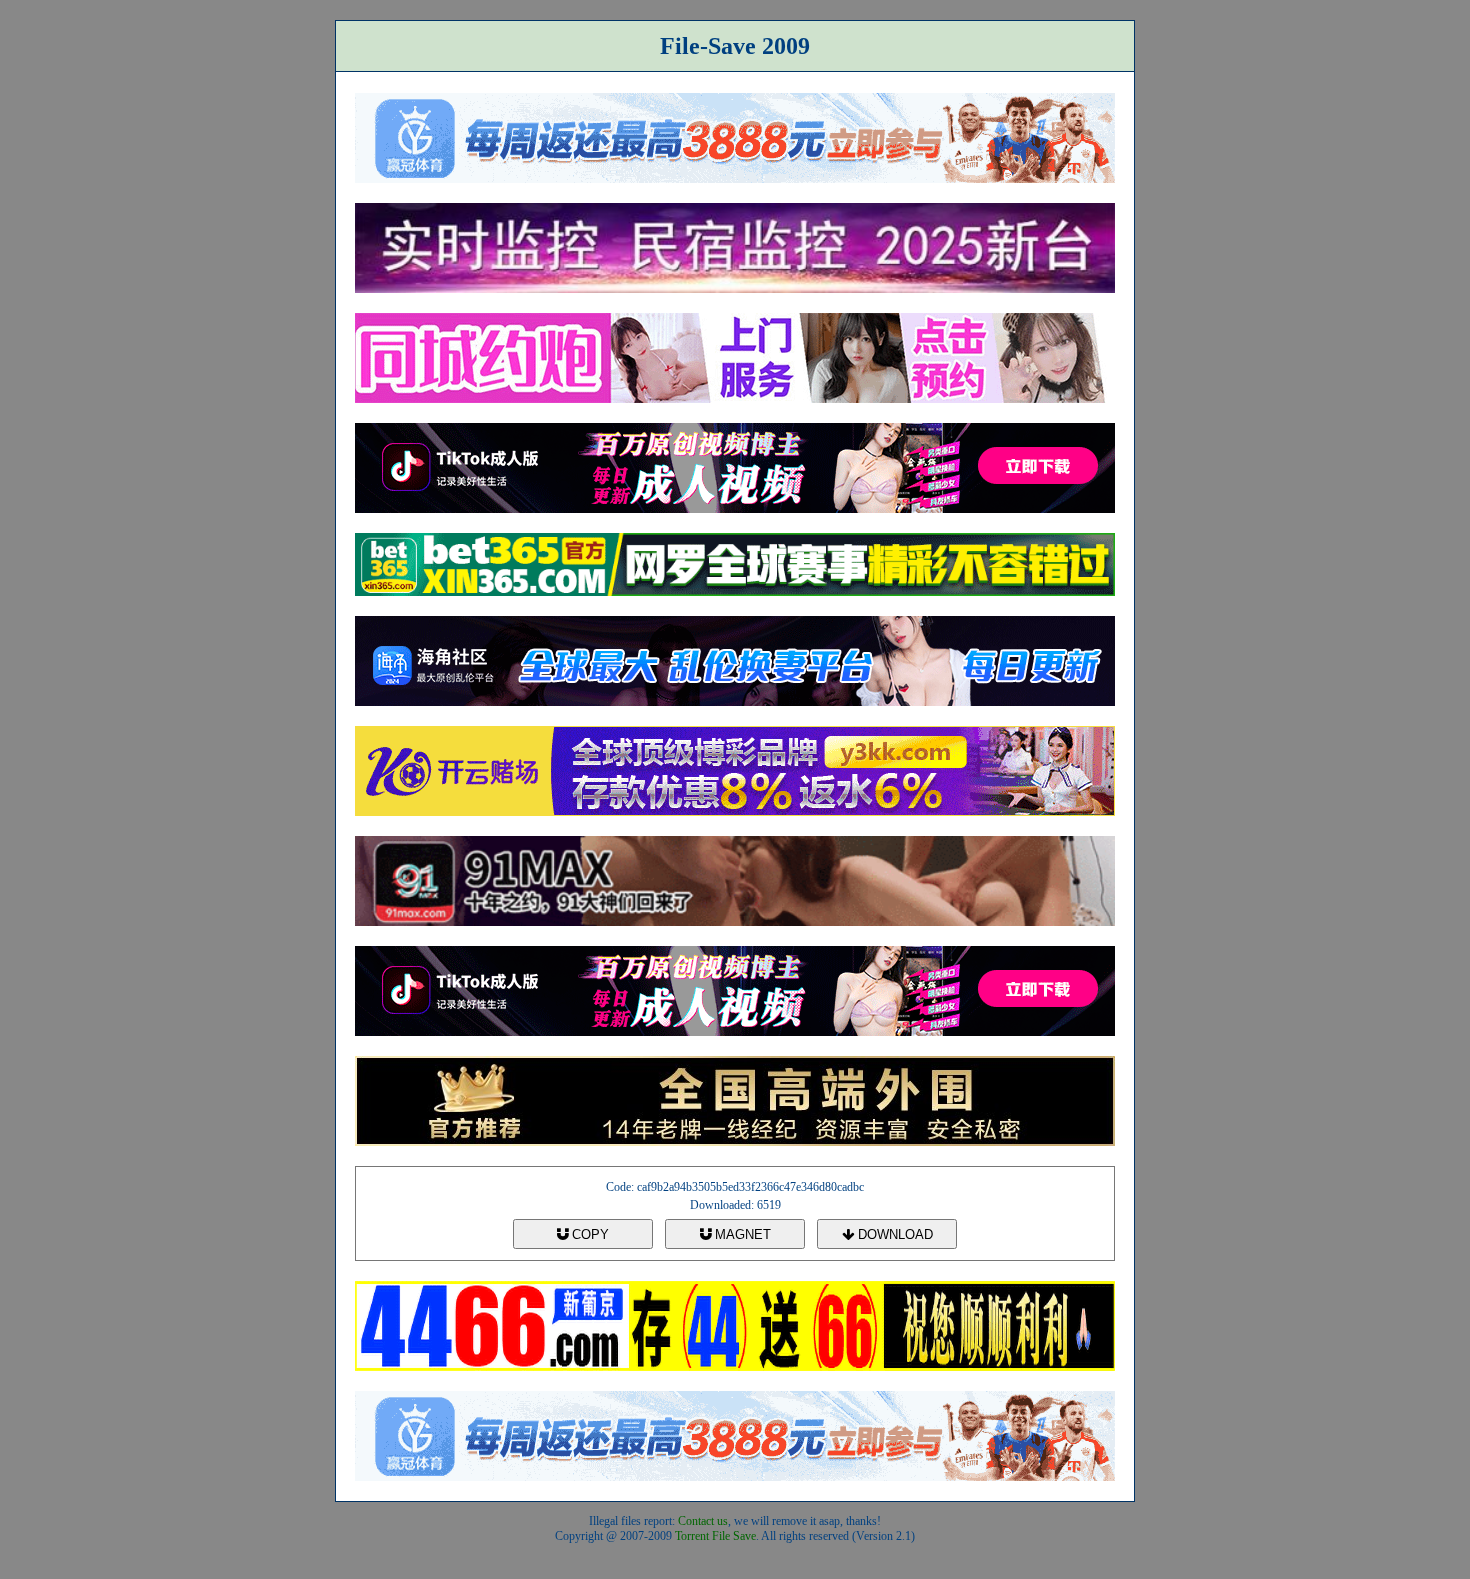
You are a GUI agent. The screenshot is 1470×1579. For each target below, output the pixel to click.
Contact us (703, 1521)
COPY (588, 1234)
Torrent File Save (715, 1536)
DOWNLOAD (893, 1234)
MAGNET (741, 1234)
